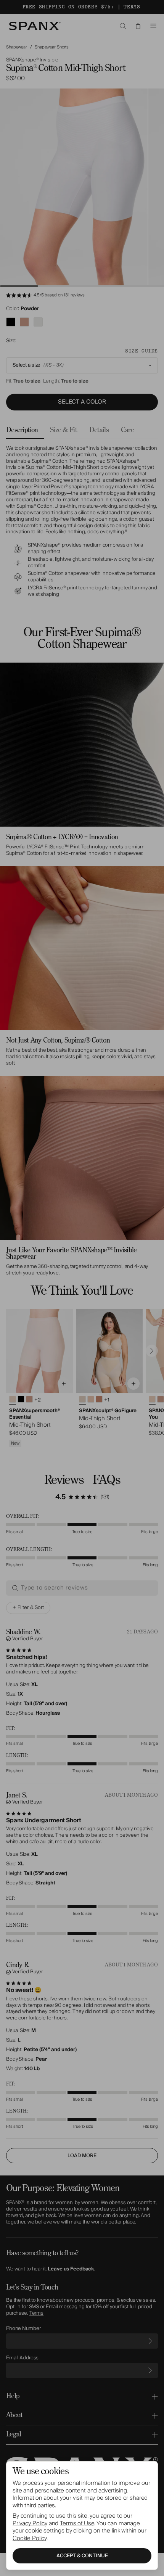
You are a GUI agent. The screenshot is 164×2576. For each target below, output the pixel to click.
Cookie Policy (30, 2538)
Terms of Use (77, 2523)
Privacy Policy (30, 2523)
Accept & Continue (82, 2556)
